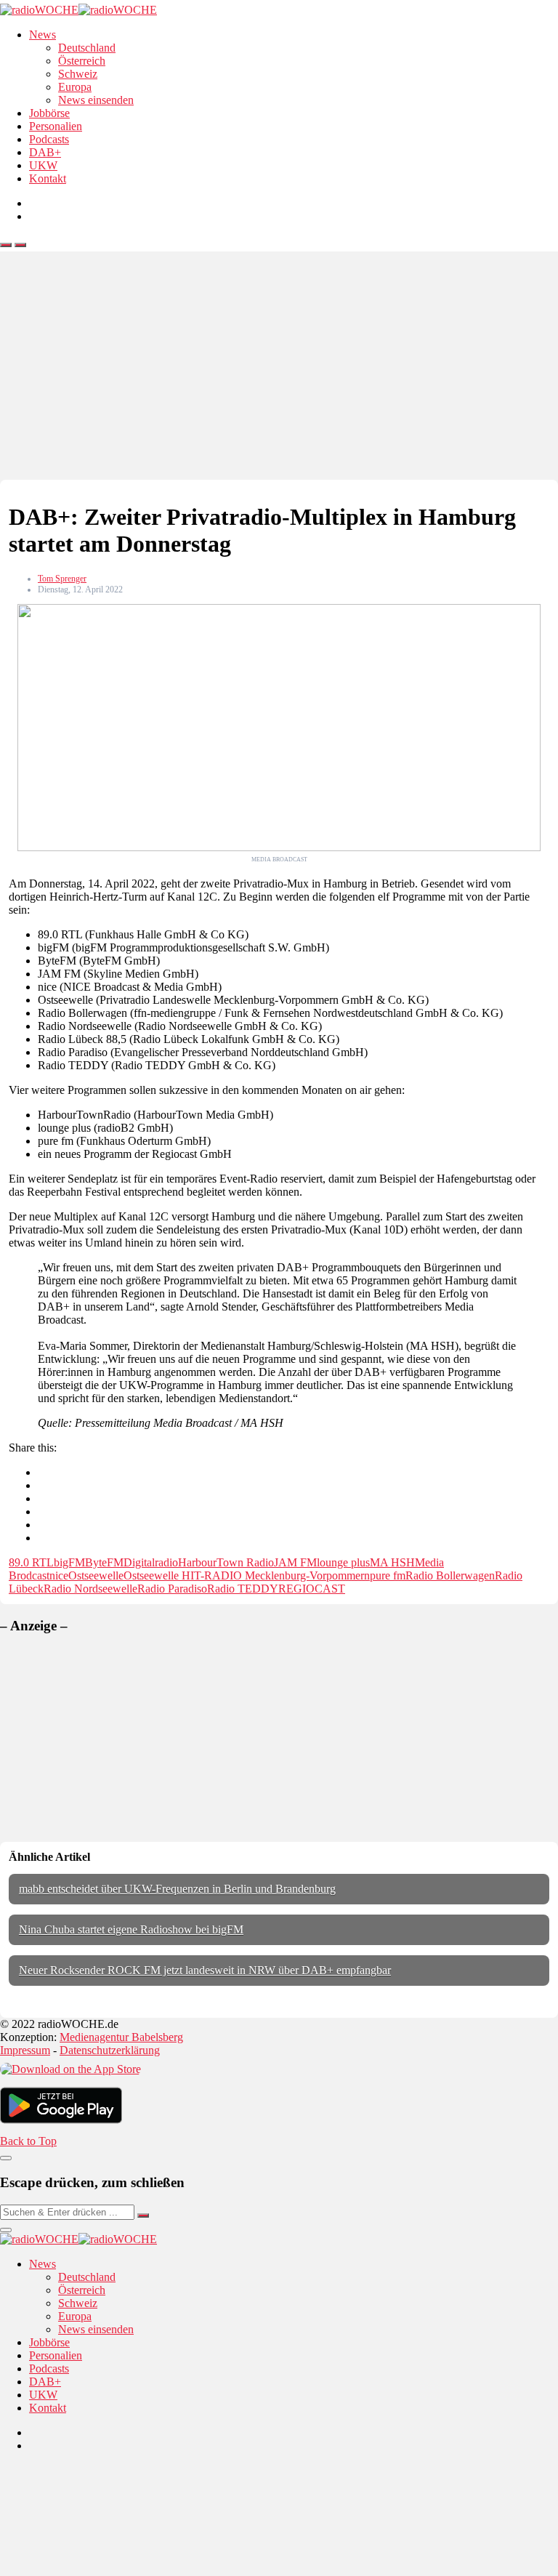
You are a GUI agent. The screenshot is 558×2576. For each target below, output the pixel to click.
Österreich (82, 61)
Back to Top (28, 2141)
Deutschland (87, 48)
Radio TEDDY (243, 1589)
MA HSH (392, 1562)
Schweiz (78, 74)
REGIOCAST (312, 1589)
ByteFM (104, 1562)
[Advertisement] (279, 371)
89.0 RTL (31, 1562)
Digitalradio (151, 1562)
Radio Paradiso (172, 1589)
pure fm (388, 1575)
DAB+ (45, 152)
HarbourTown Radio (226, 1562)
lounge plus (343, 1562)
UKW (43, 165)
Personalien (56, 126)
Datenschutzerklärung (110, 2050)
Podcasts (49, 139)
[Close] (6, 2158)
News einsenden (96, 100)
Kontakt (48, 178)
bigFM (69, 1562)
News (43, 35)
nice (59, 1575)
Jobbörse (49, 113)
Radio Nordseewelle (90, 1589)
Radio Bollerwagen (450, 1575)
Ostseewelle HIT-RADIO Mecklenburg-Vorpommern (247, 1575)
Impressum (25, 2050)
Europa (75, 87)
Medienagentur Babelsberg (121, 2037)
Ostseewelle (96, 1575)
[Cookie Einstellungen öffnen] (109, 2569)
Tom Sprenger (62, 579)
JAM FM (295, 1562)
